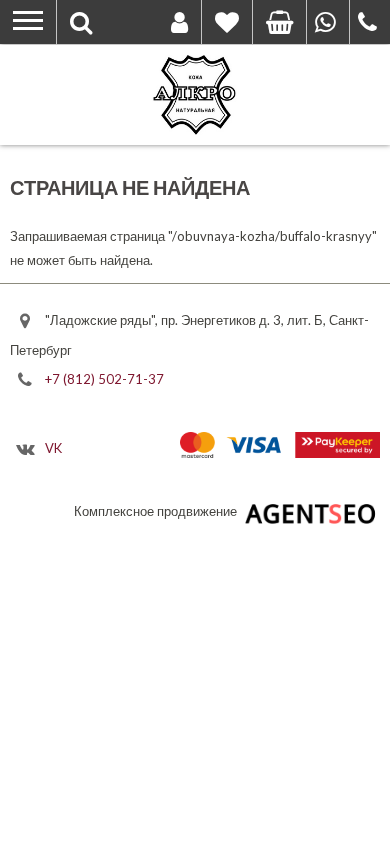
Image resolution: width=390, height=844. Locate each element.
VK (53, 447)
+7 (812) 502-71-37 (104, 379)
